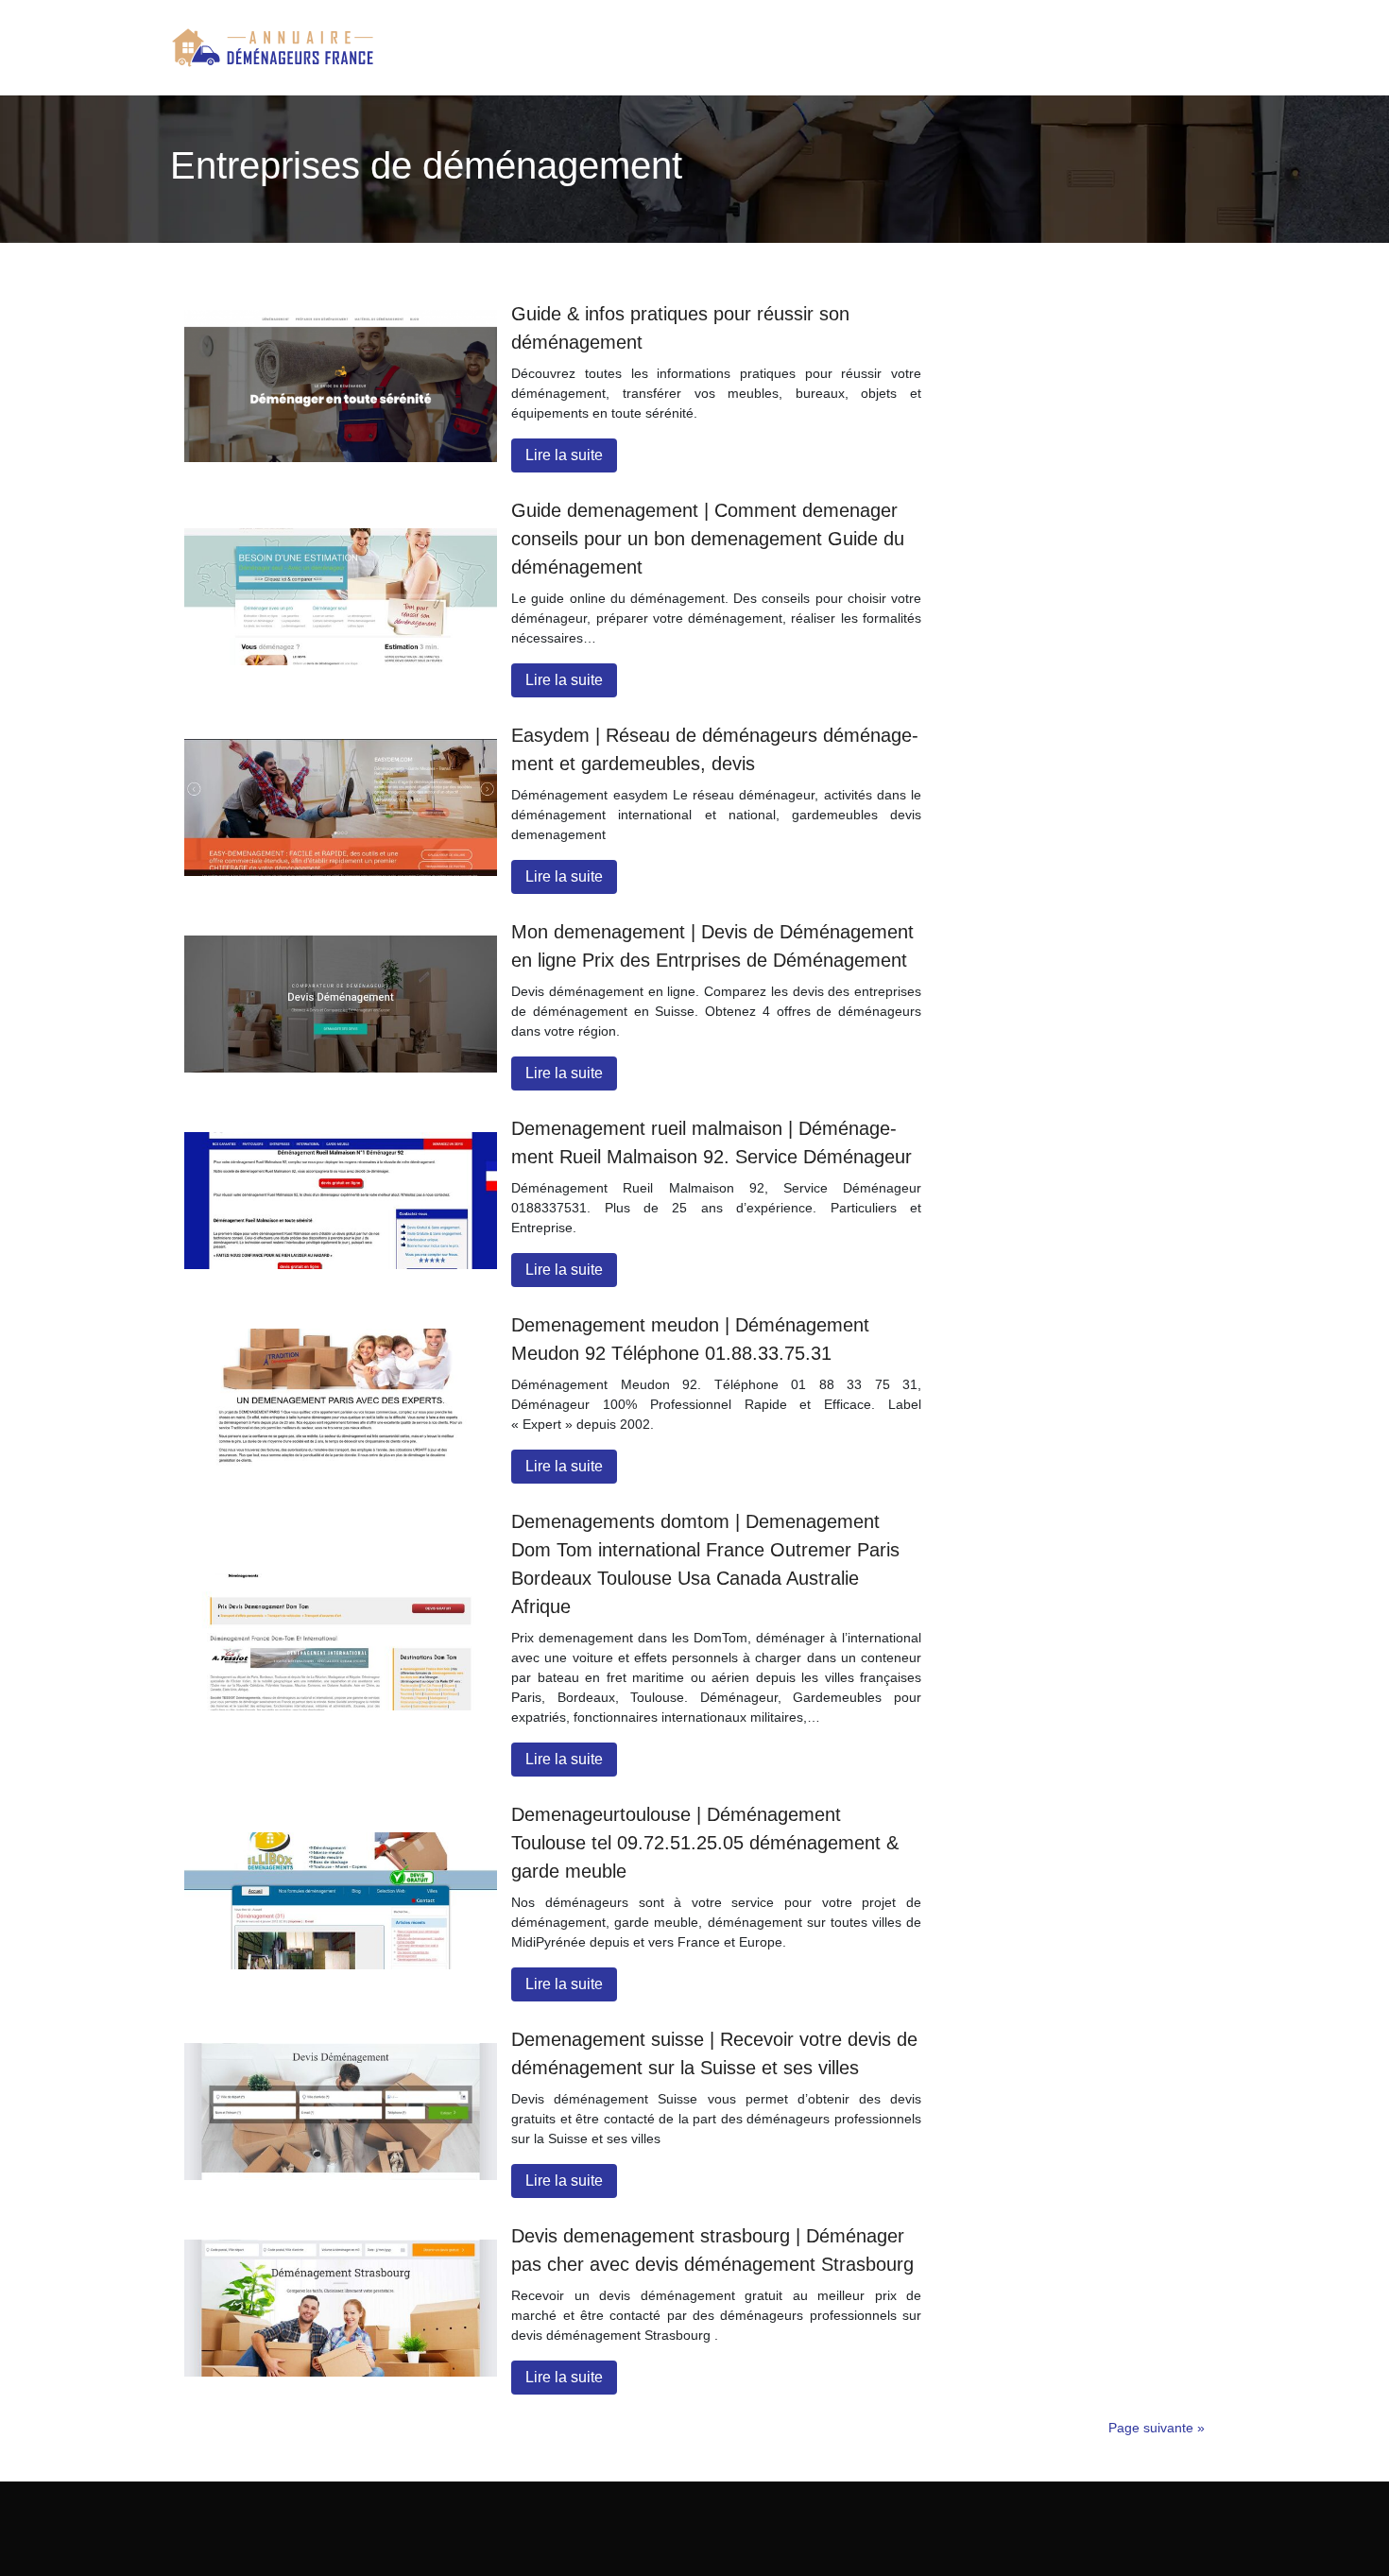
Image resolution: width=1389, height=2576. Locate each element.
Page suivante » (1157, 2428)
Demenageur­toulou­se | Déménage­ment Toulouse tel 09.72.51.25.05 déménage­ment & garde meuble (705, 1843)
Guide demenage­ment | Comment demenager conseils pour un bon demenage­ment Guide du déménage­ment (708, 539)
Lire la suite (564, 455)
